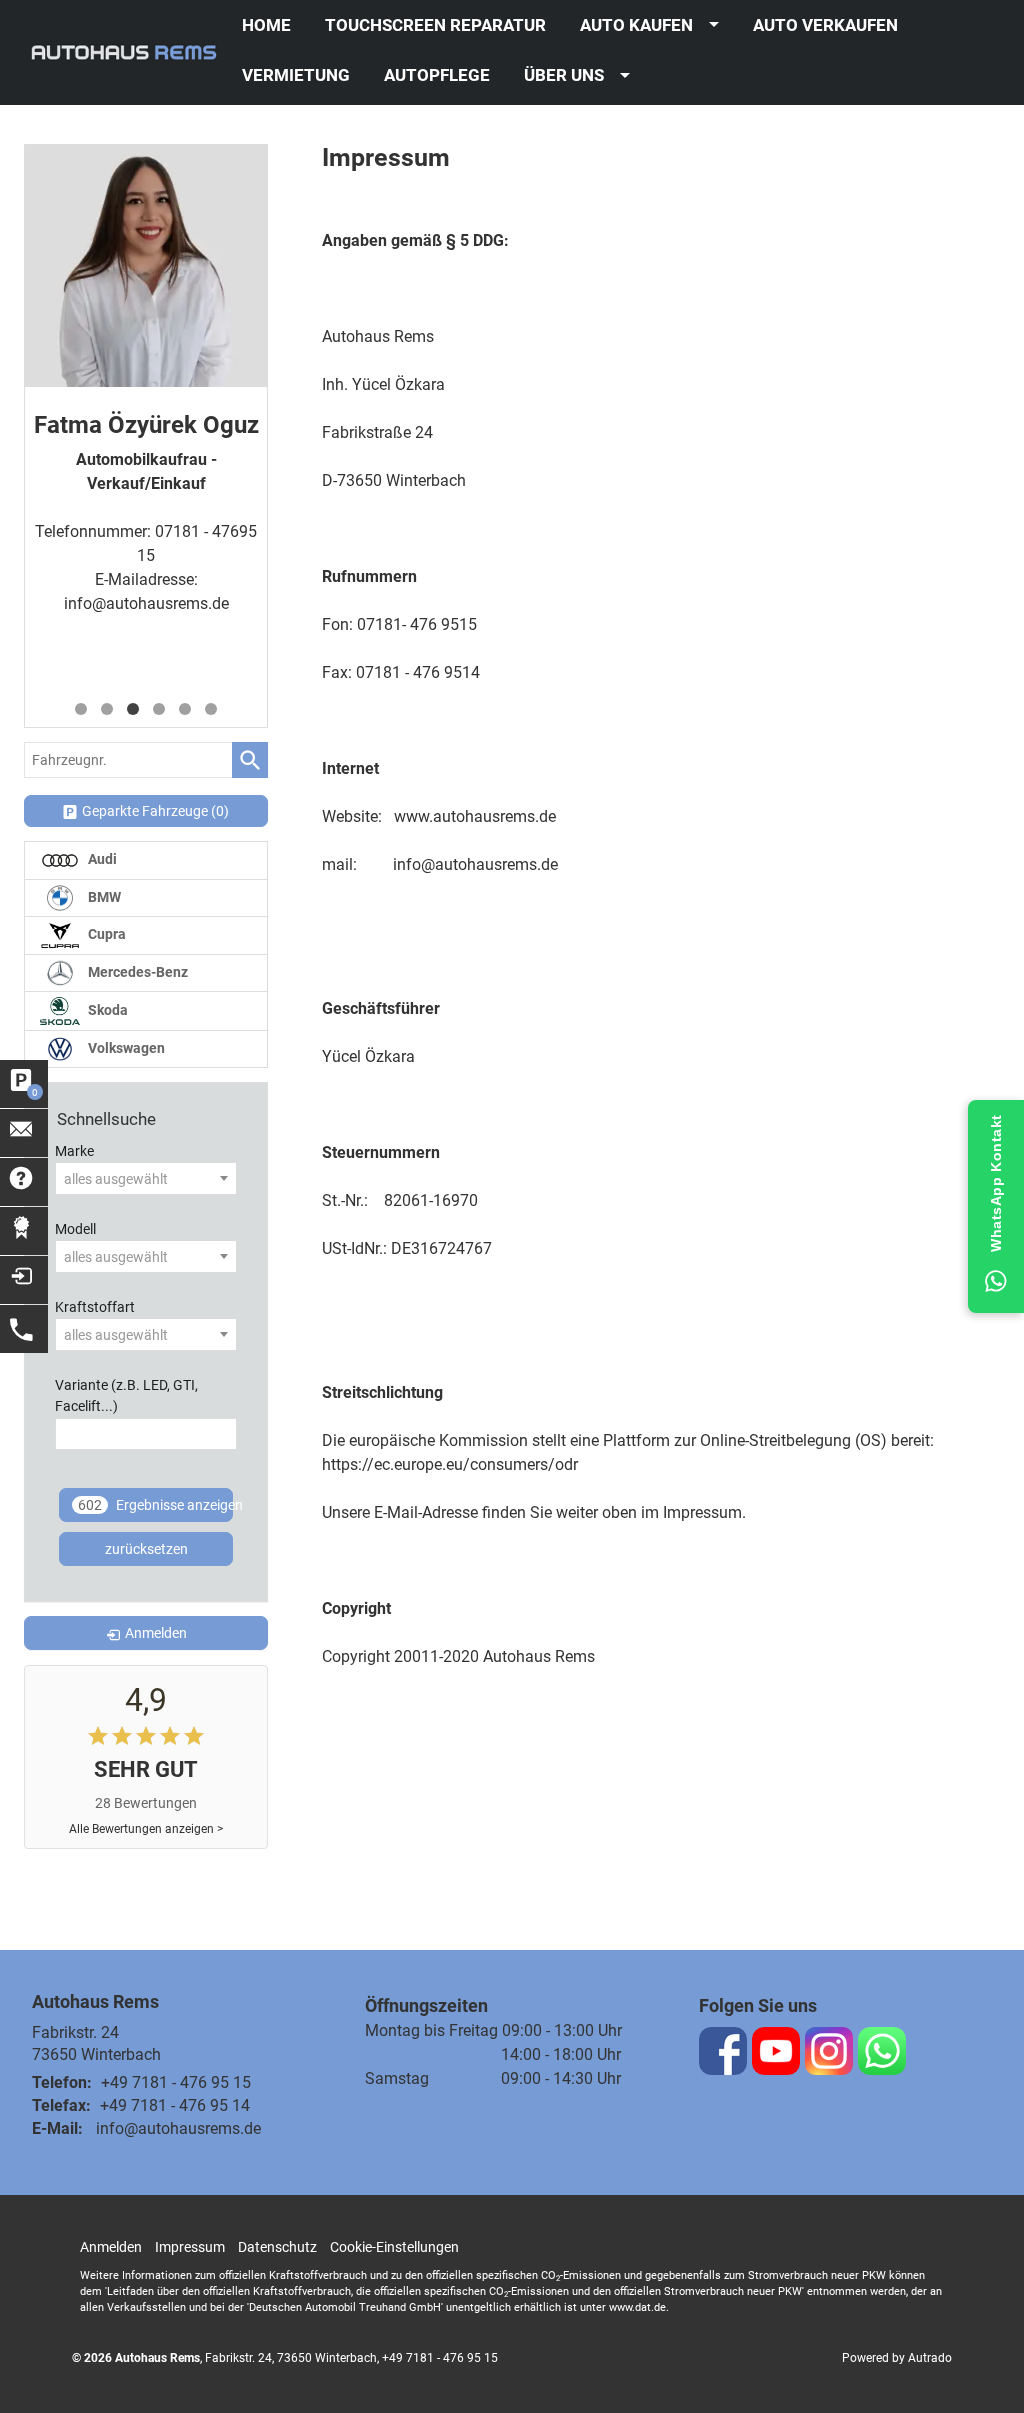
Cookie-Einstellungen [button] (394, 2247)
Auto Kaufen (636, 25)
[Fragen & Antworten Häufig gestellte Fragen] (24, 1182)
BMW (103, 897)
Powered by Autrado (897, 2358)
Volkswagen (125, 1048)
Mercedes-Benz (136, 972)
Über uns (564, 75)
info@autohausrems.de (146, 603)
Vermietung (296, 75)
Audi (101, 859)
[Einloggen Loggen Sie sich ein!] (24, 1280)
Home (266, 25)
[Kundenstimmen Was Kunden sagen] (24, 1231)
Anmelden (111, 2247)
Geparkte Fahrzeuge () (155, 811)
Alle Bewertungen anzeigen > (146, 1829)
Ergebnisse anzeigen (155, 1505)
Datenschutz (277, 2247)
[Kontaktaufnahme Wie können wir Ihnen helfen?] (24, 1133)
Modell (75, 1229)
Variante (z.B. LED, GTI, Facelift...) (126, 1396)
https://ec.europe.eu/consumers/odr (450, 1464)
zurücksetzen (146, 1549)
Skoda (106, 1010)
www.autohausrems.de (475, 816)
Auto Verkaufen (825, 25)
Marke (74, 1151)
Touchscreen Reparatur (435, 25)
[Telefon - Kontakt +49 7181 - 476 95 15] (24, 1329)
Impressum (190, 2247)
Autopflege (437, 75)
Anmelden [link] (156, 1633)
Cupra (105, 934)
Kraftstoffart (95, 1307)
